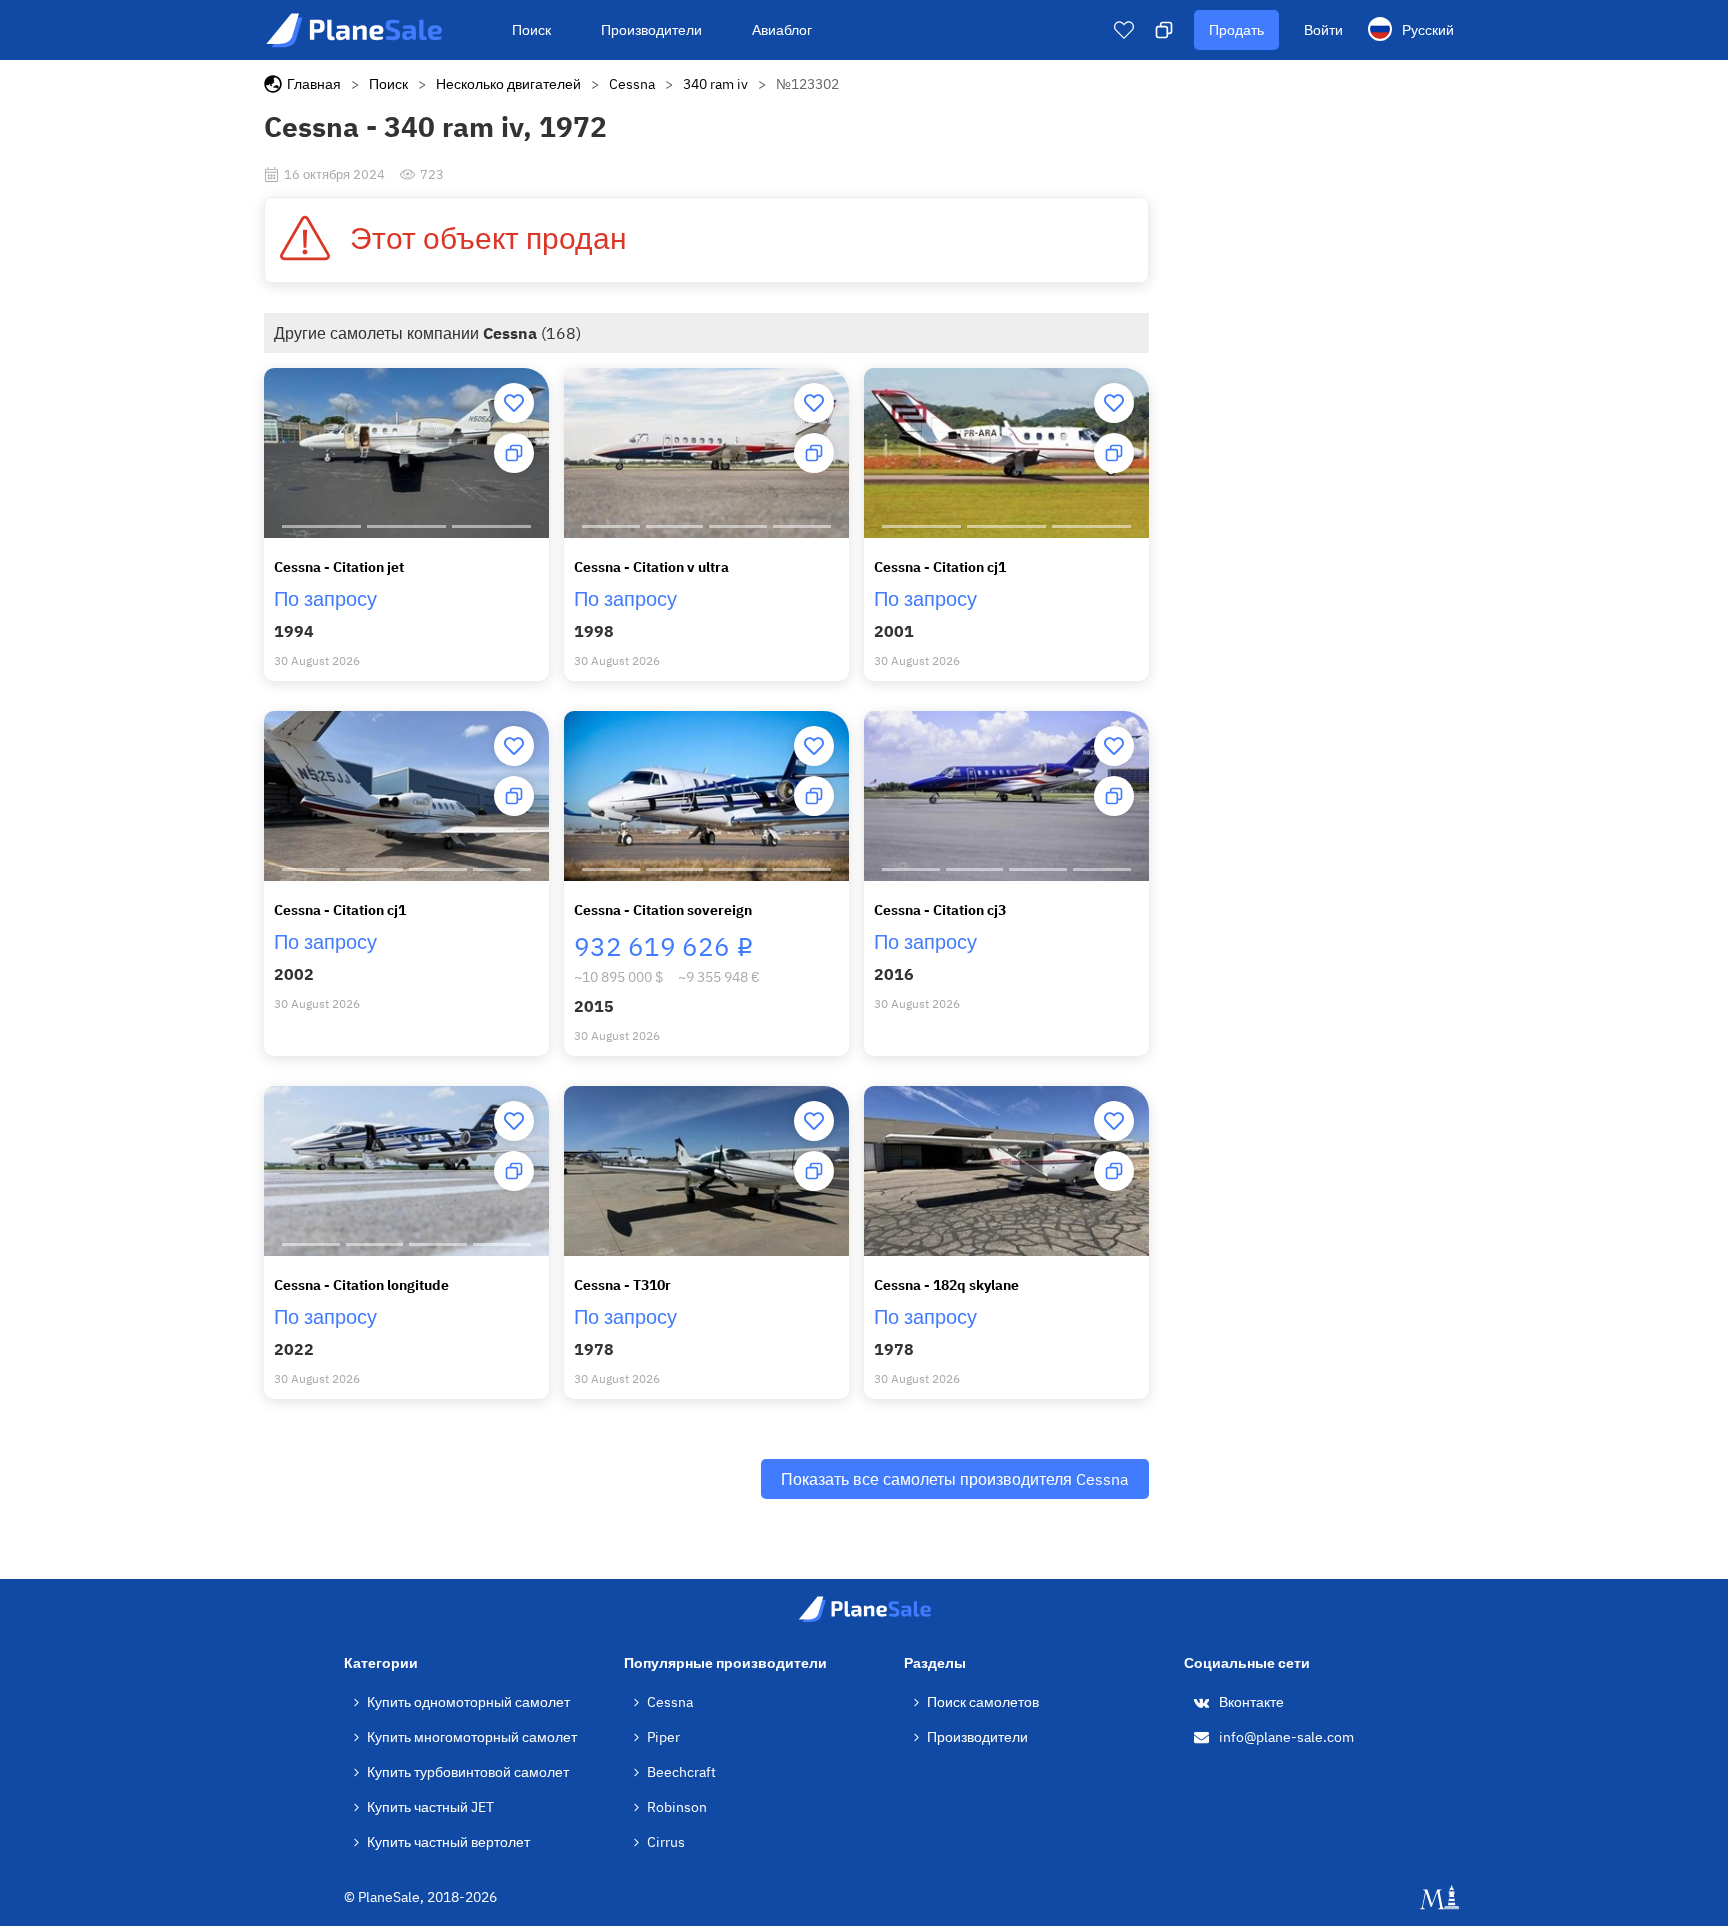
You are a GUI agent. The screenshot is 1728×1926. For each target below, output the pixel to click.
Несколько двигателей (508, 84)
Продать (1236, 30)
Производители (651, 30)
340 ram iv (715, 84)
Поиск (531, 30)
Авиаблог (782, 30)
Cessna (632, 84)
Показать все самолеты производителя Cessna (955, 1479)
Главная (314, 84)
